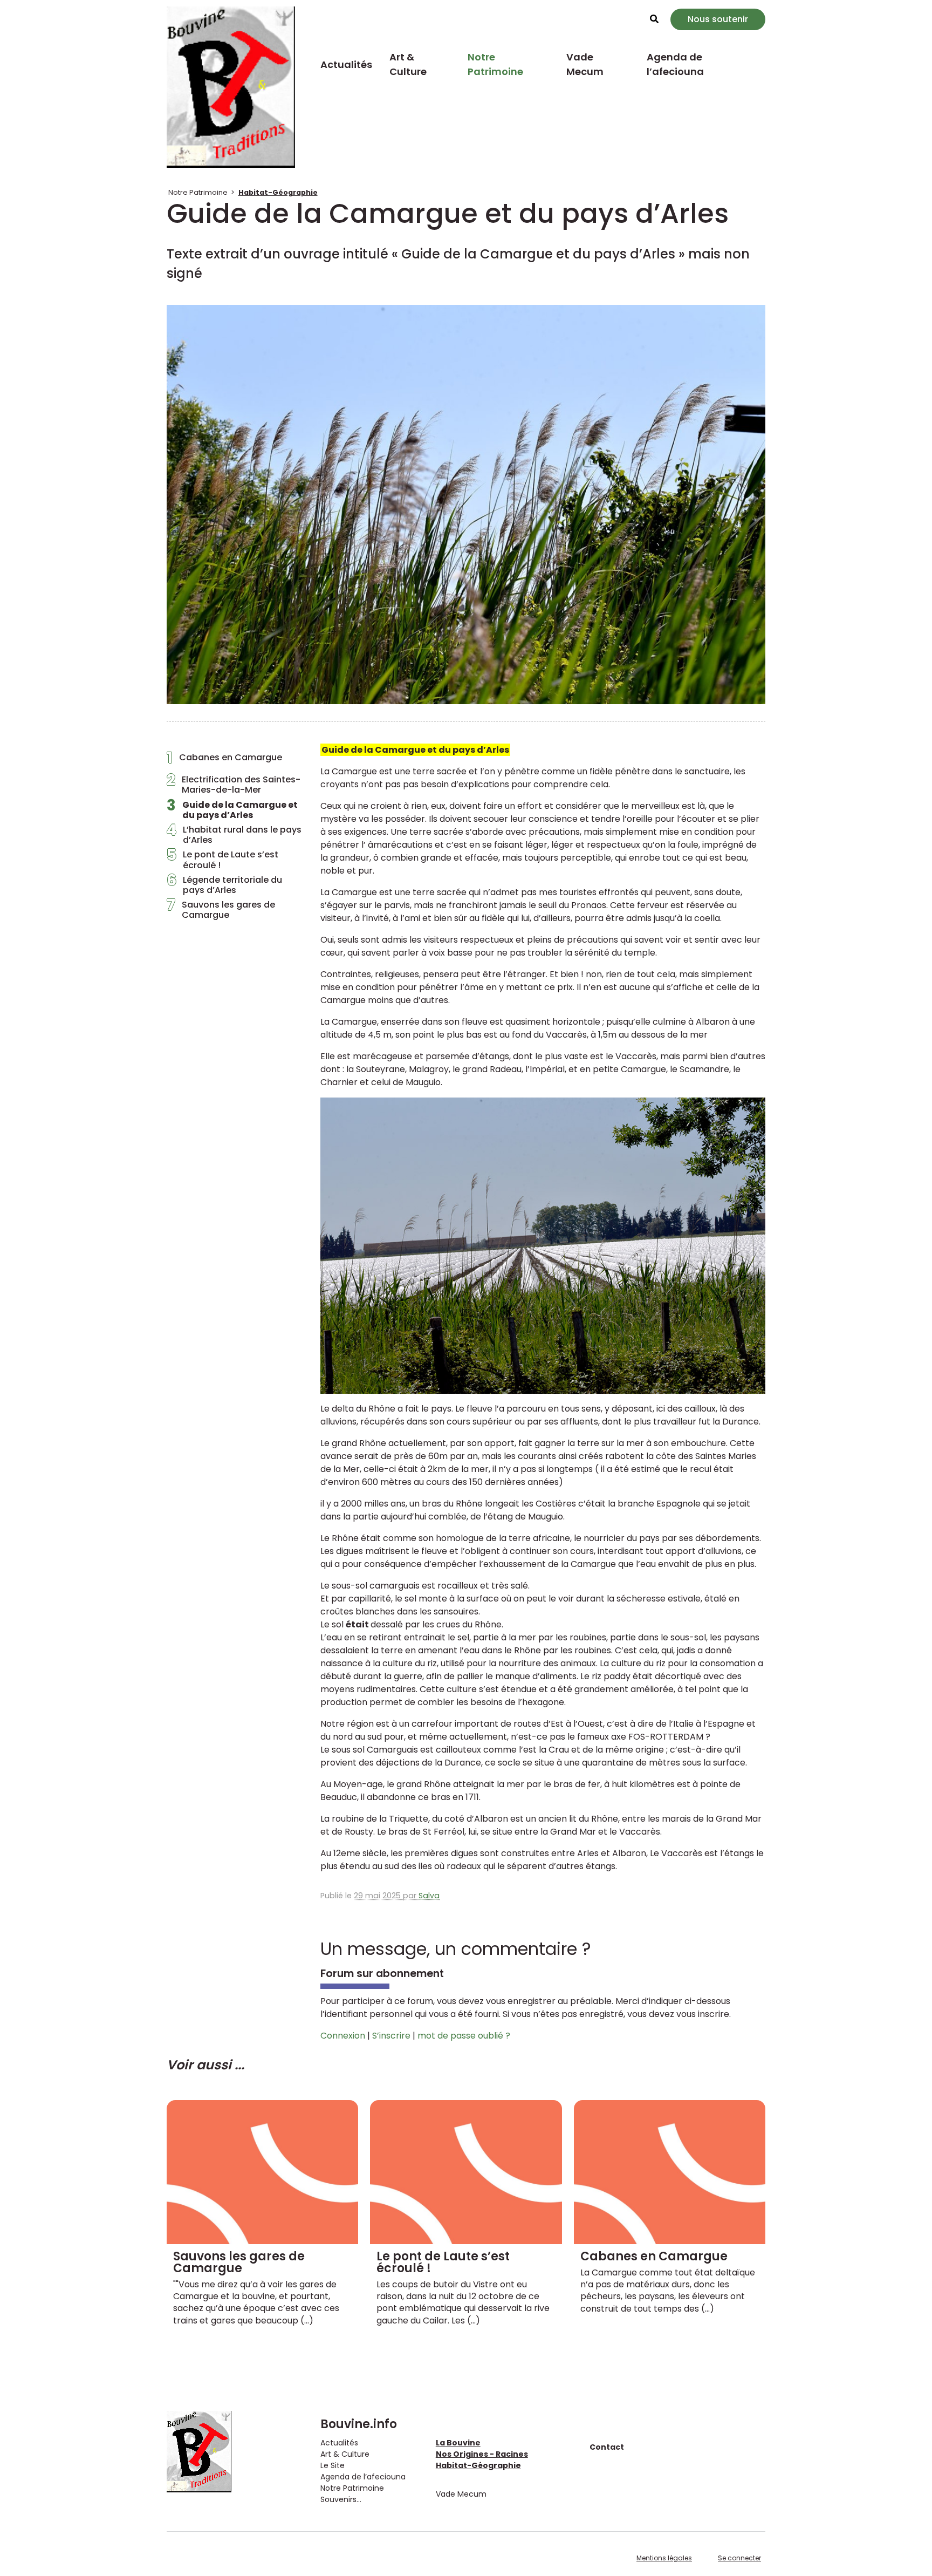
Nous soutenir (718, 19)
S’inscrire (391, 2036)
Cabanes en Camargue (224, 760)
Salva (429, 1896)
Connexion (343, 2036)
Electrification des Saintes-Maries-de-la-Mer (234, 785)
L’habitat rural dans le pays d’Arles (234, 835)
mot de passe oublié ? (464, 2036)
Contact (607, 2447)
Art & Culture (408, 64)
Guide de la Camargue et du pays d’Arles (232, 810)
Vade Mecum (585, 64)
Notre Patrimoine (495, 64)
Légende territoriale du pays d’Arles (224, 885)
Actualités (346, 64)
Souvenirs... (341, 2499)
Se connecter (739, 2558)
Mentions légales (664, 2558)
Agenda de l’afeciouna (675, 64)
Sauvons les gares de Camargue (221, 910)
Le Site (333, 2465)
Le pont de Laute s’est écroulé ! (222, 860)
